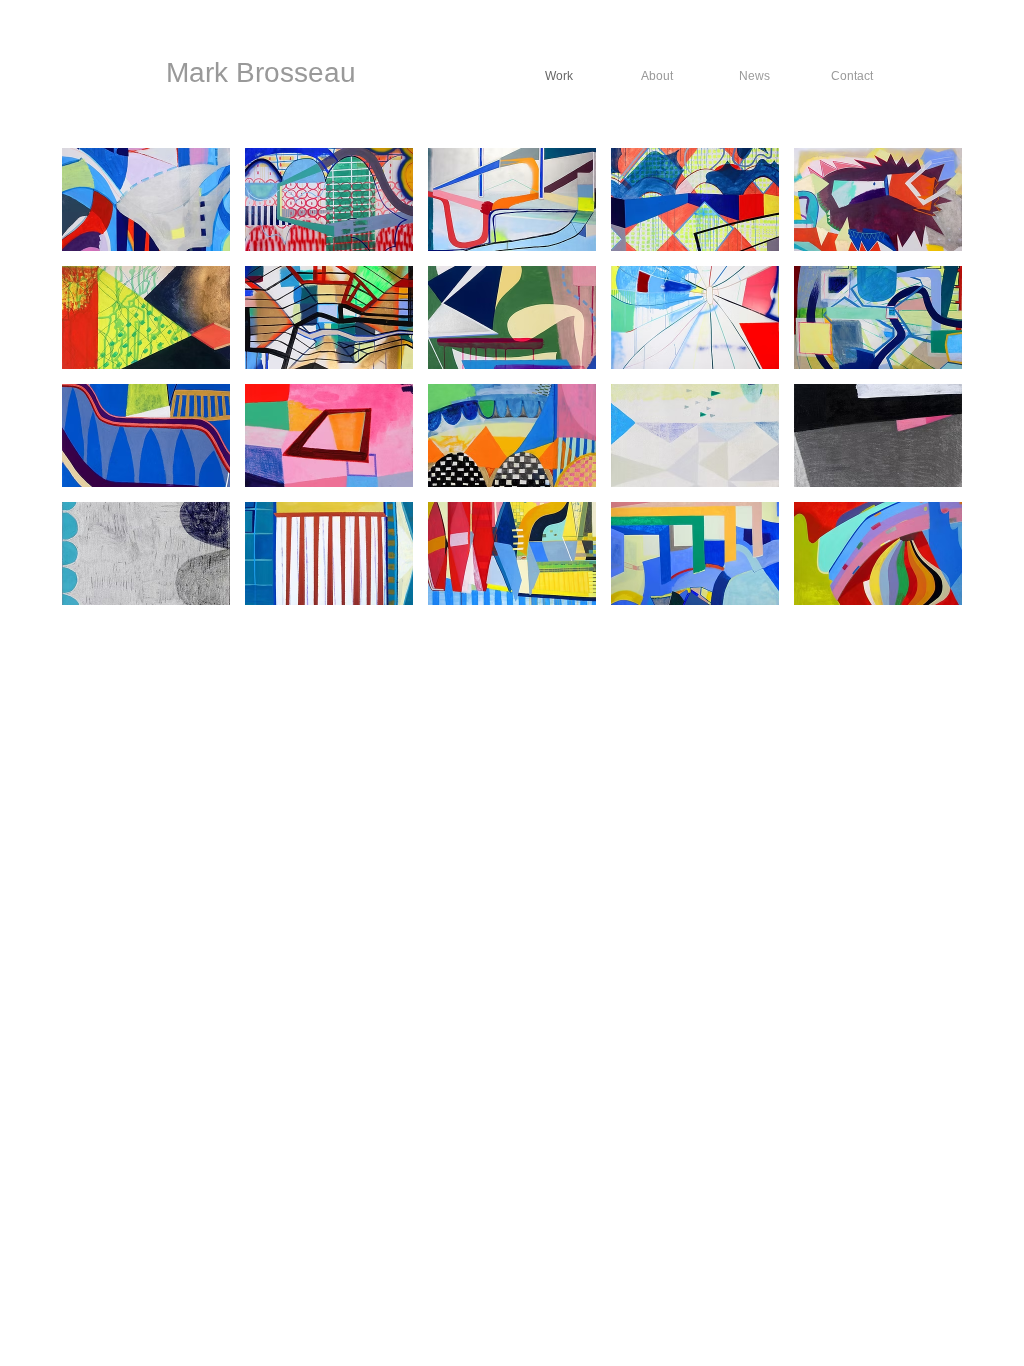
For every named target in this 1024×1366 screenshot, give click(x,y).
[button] (146, 199)
